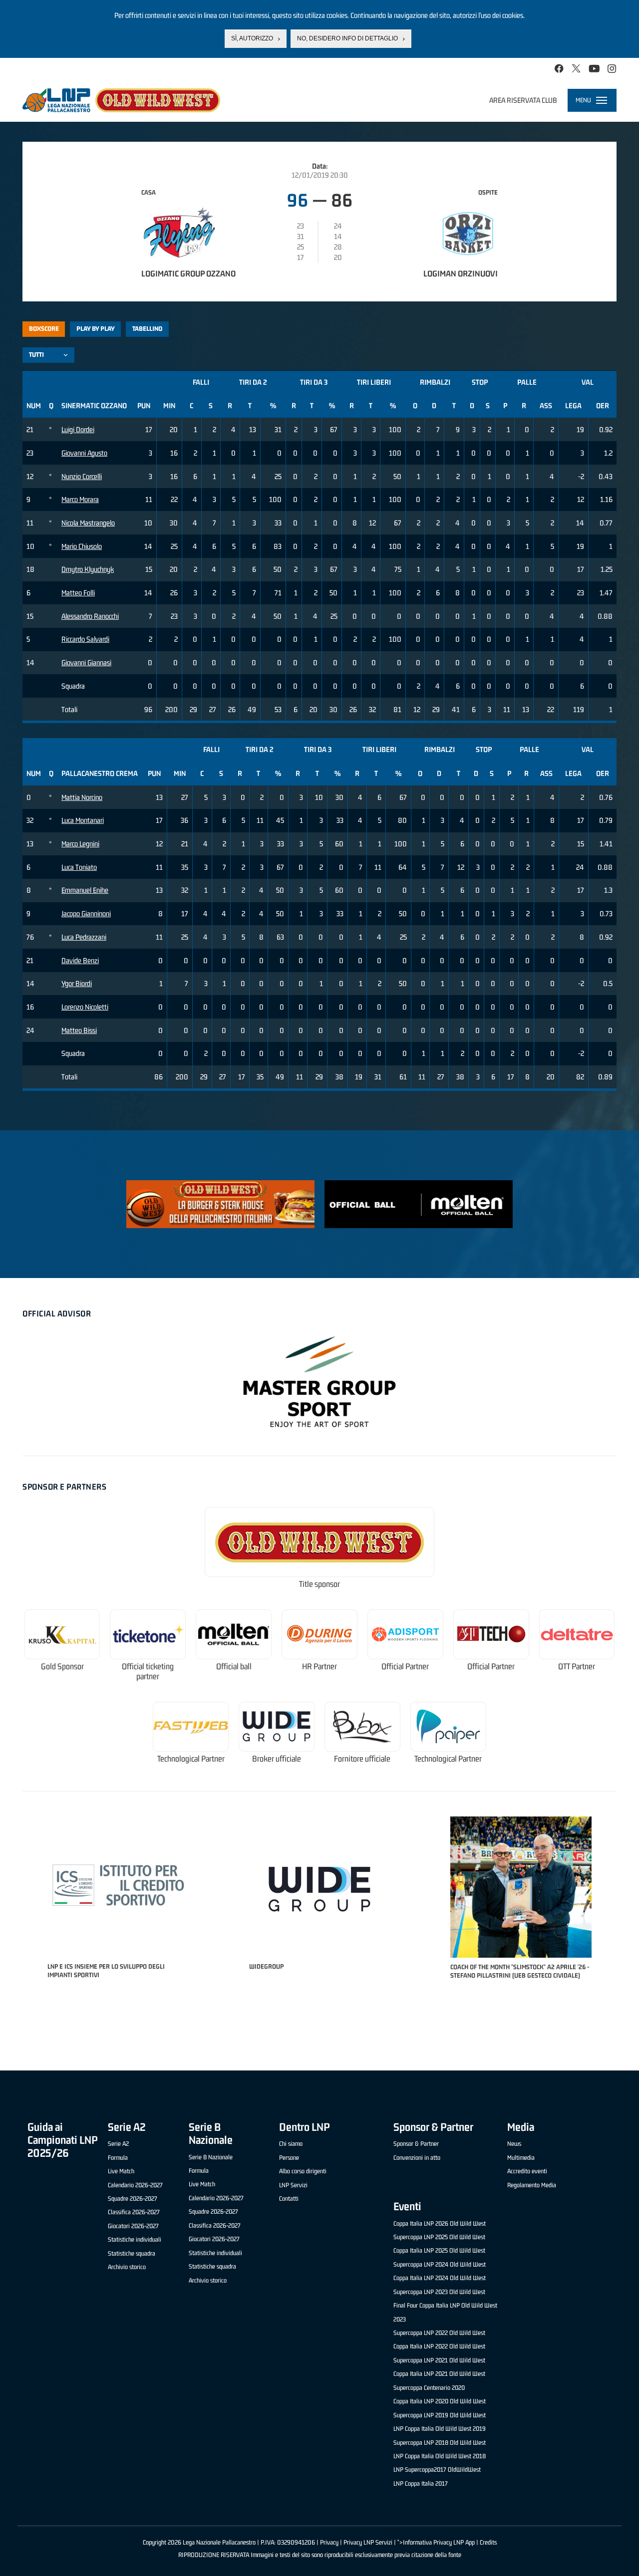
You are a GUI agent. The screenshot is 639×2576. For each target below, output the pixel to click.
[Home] (121, 100)
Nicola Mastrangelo (88, 523)
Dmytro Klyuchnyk (88, 569)
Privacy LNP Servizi (368, 2542)
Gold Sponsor (62, 1667)
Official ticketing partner (148, 1672)
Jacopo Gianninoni (86, 913)
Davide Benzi (80, 960)
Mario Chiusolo (82, 546)
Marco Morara (80, 499)
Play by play (96, 329)
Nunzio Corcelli (82, 476)
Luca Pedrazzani (84, 937)
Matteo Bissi (79, 1030)
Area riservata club (523, 100)
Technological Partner (191, 1759)
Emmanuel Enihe (85, 890)
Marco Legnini (80, 844)
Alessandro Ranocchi (90, 616)
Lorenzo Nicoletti (85, 1007)
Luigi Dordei (78, 429)
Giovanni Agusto (84, 453)
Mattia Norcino (82, 797)
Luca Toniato (79, 867)
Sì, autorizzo (252, 38)
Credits (488, 2542)
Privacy (329, 2542)
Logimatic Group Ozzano (188, 273)
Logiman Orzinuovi (461, 273)
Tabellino (147, 329)
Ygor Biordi (77, 983)
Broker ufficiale (277, 1759)
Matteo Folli (78, 593)
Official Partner (405, 1667)
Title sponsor (319, 1584)
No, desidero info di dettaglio (347, 38)
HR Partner (319, 1667)
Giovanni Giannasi (86, 662)
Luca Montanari (83, 820)
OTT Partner (577, 1667)
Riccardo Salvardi (85, 639)
